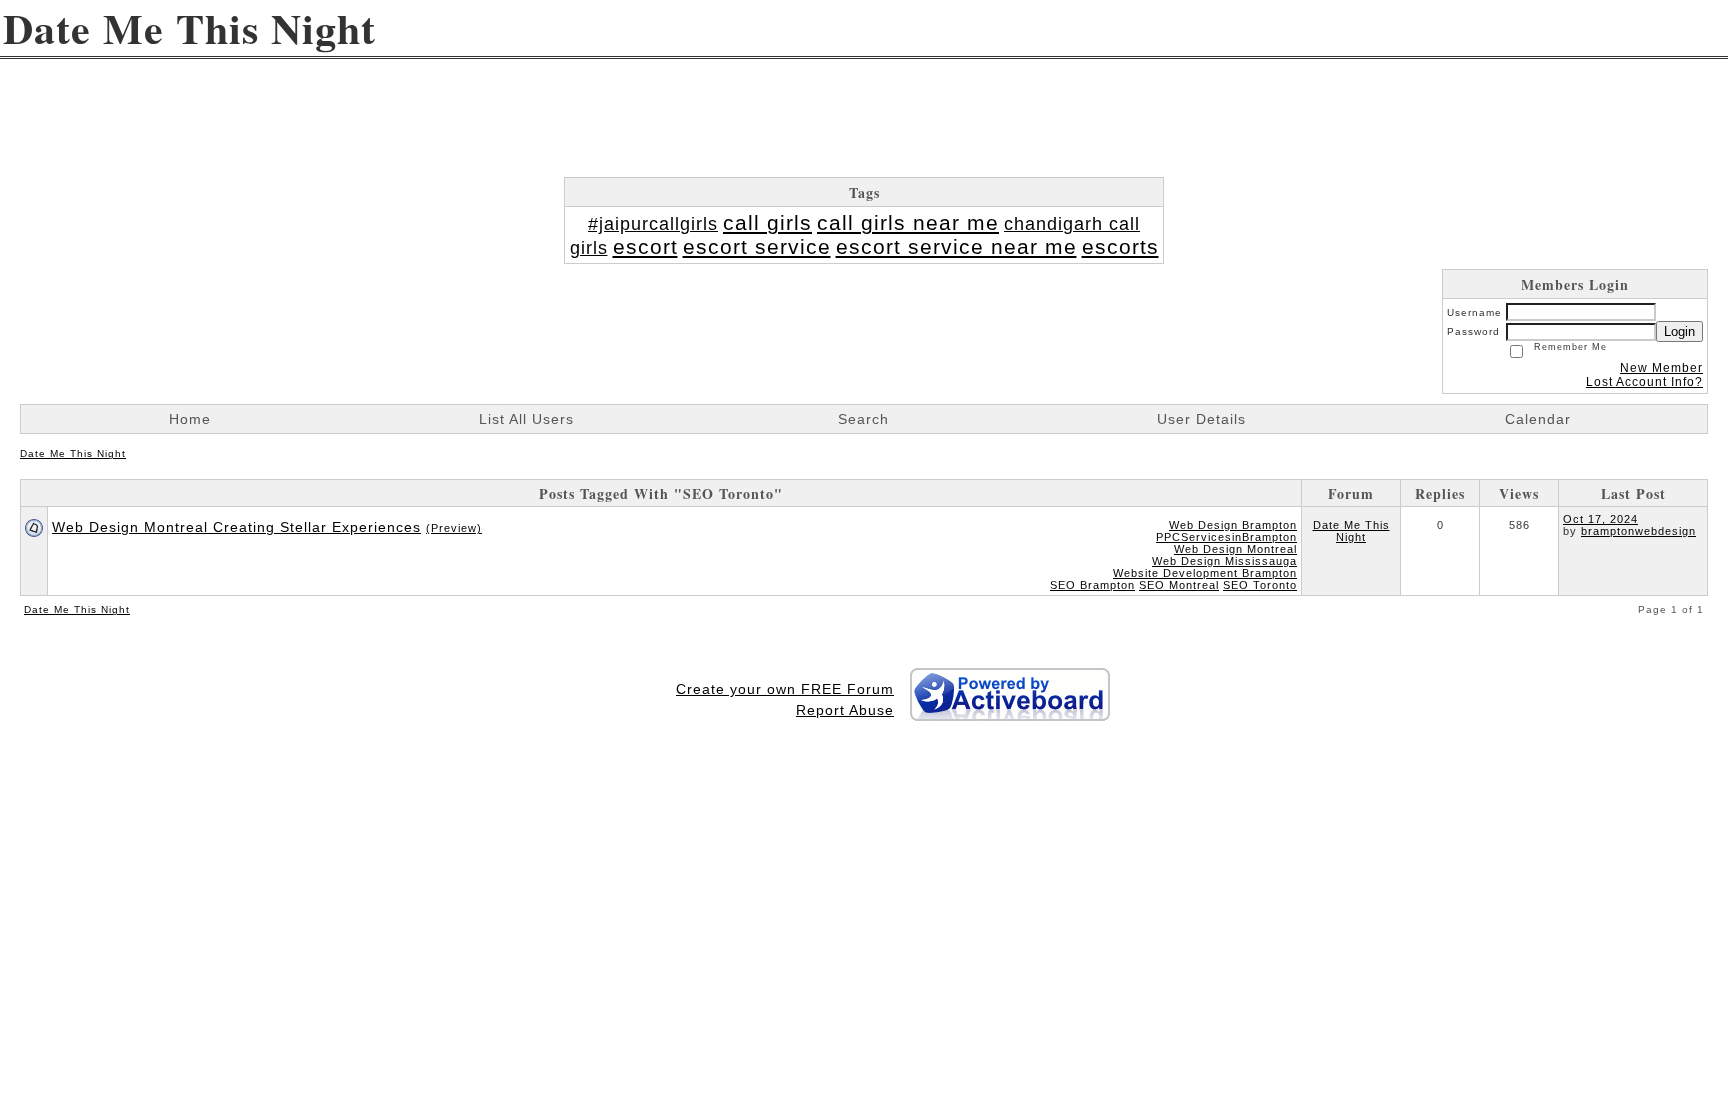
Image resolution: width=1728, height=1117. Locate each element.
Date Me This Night (73, 453)
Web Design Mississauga (1224, 561)
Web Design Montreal (1235, 549)
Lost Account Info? (1644, 382)
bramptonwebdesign (1638, 531)
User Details (1201, 419)
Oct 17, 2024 (1600, 519)
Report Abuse (845, 710)
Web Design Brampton (1233, 525)
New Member (1661, 368)
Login (1679, 331)
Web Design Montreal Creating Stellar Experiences (236, 527)
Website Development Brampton (1205, 573)
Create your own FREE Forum (785, 689)
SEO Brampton (1092, 585)
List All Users (526, 419)
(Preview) (454, 528)
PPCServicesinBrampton (1226, 537)
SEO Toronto (1260, 585)
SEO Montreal (1179, 585)
